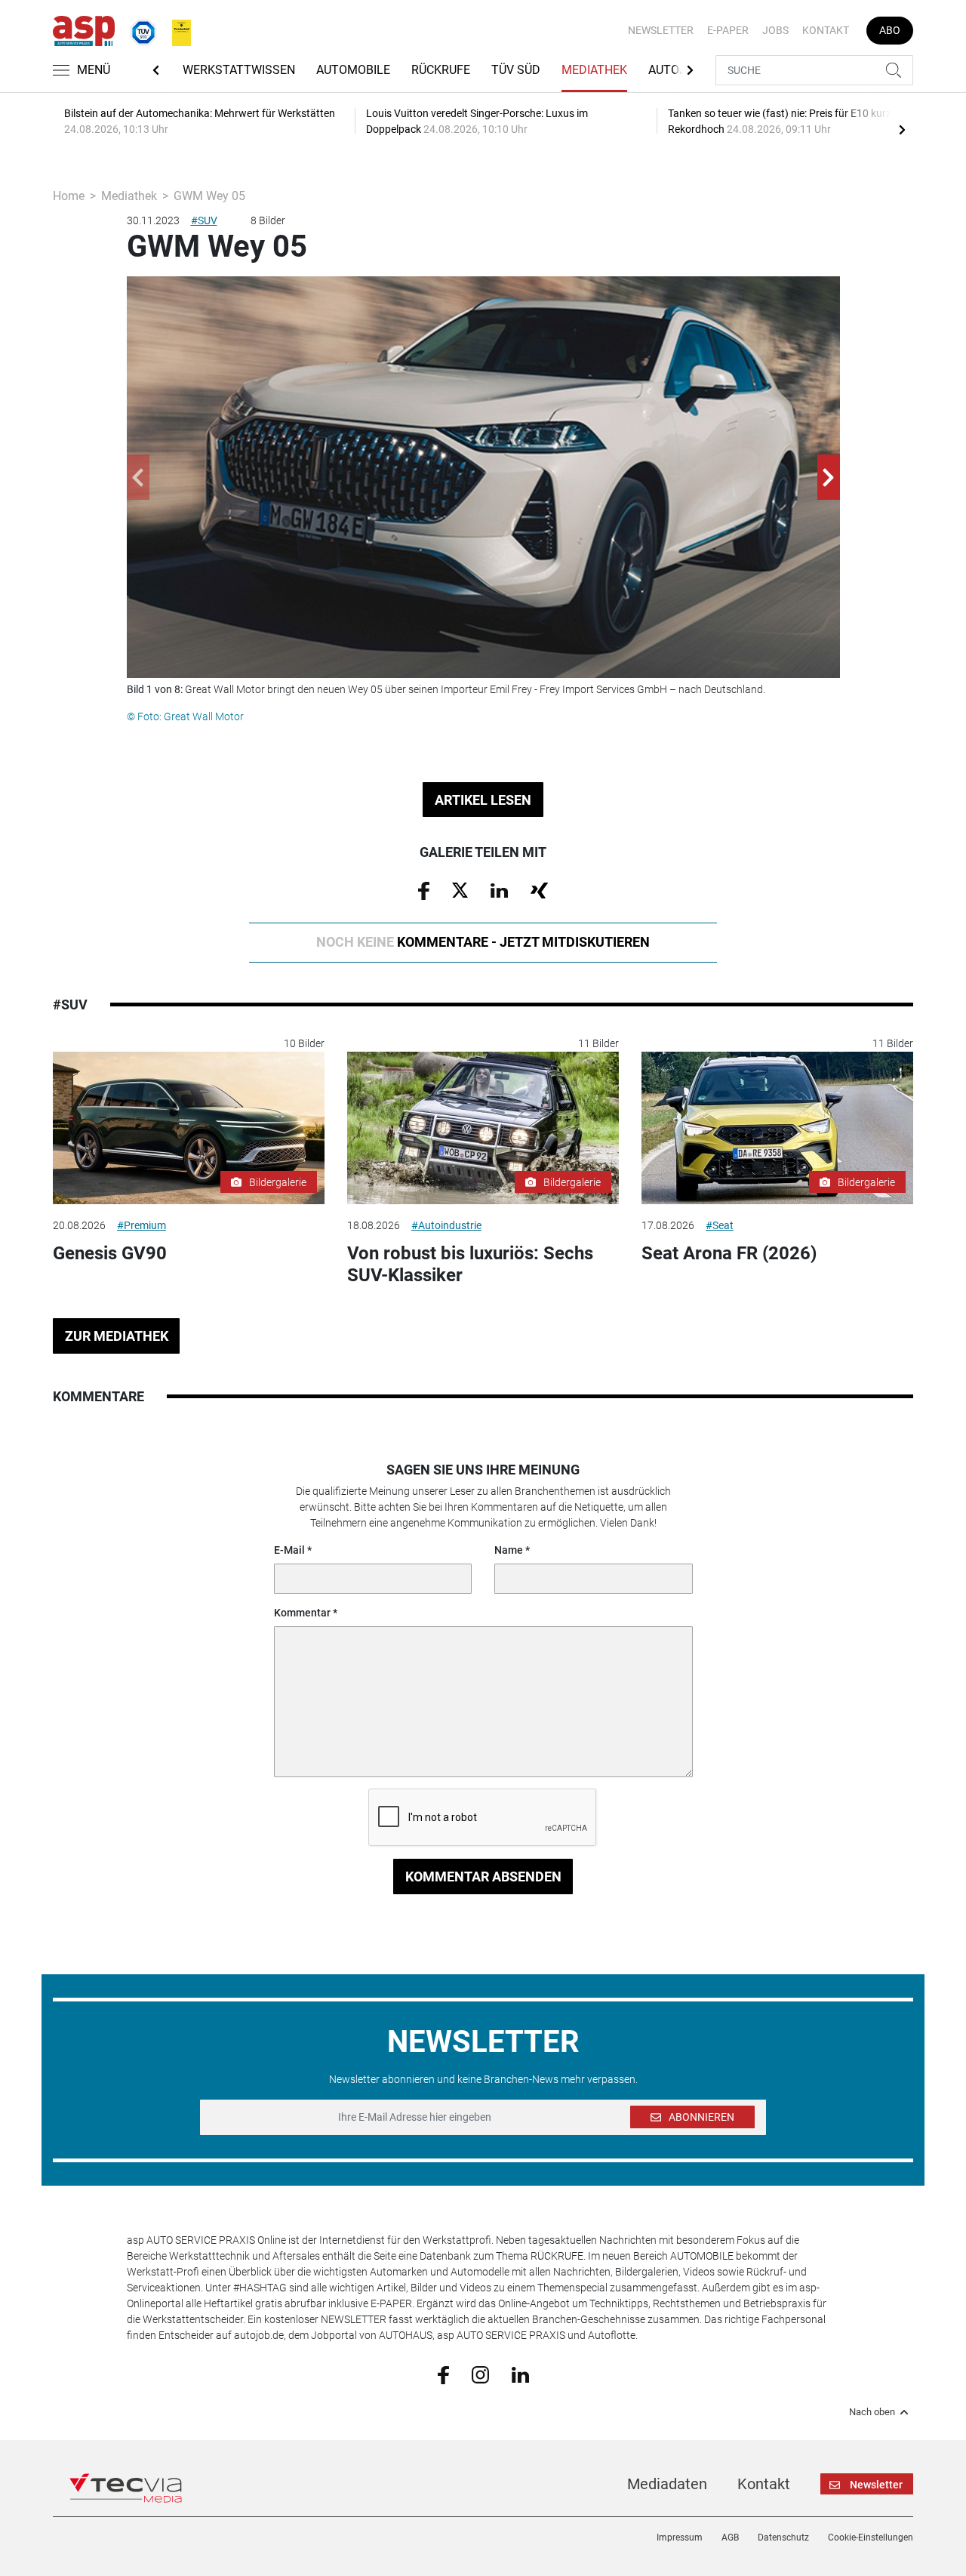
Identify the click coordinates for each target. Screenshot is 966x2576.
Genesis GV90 (110, 1253)
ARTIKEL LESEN (483, 800)
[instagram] (480, 2374)
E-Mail (289, 1550)
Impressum (680, 2537)
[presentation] (902, 129)
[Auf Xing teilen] (539, 889)
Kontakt (826, 30)
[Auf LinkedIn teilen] (499, 889)
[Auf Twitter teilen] (460, 889)
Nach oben (872, 2412)
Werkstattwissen (239, 70)
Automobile (353, 70)
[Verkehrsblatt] (176, 29)
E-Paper (728, 30)
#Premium (142, 1225)
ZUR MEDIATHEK (117, 1336)
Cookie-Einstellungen (871, 2537)
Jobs (775, 30)
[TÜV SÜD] (139, 29)
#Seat (720, 1225)
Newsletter (661, 30)
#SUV (204, 220)
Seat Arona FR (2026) (729, 1253)
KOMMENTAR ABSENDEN (483, 1877)
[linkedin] (520, 2374)
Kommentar (302, 1613)
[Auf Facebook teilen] (424, 890)
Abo (890, 30)
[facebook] (443, 2374)
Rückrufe (441, 70)
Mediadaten (667, 2484)
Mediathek (594, 70)
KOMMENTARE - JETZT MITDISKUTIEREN (483, 942)
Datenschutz (783, 2537)
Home (69, 196)
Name (509, 1550)
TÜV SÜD (516, 70)
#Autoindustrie (446, 1225)
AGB (730, 2537)
